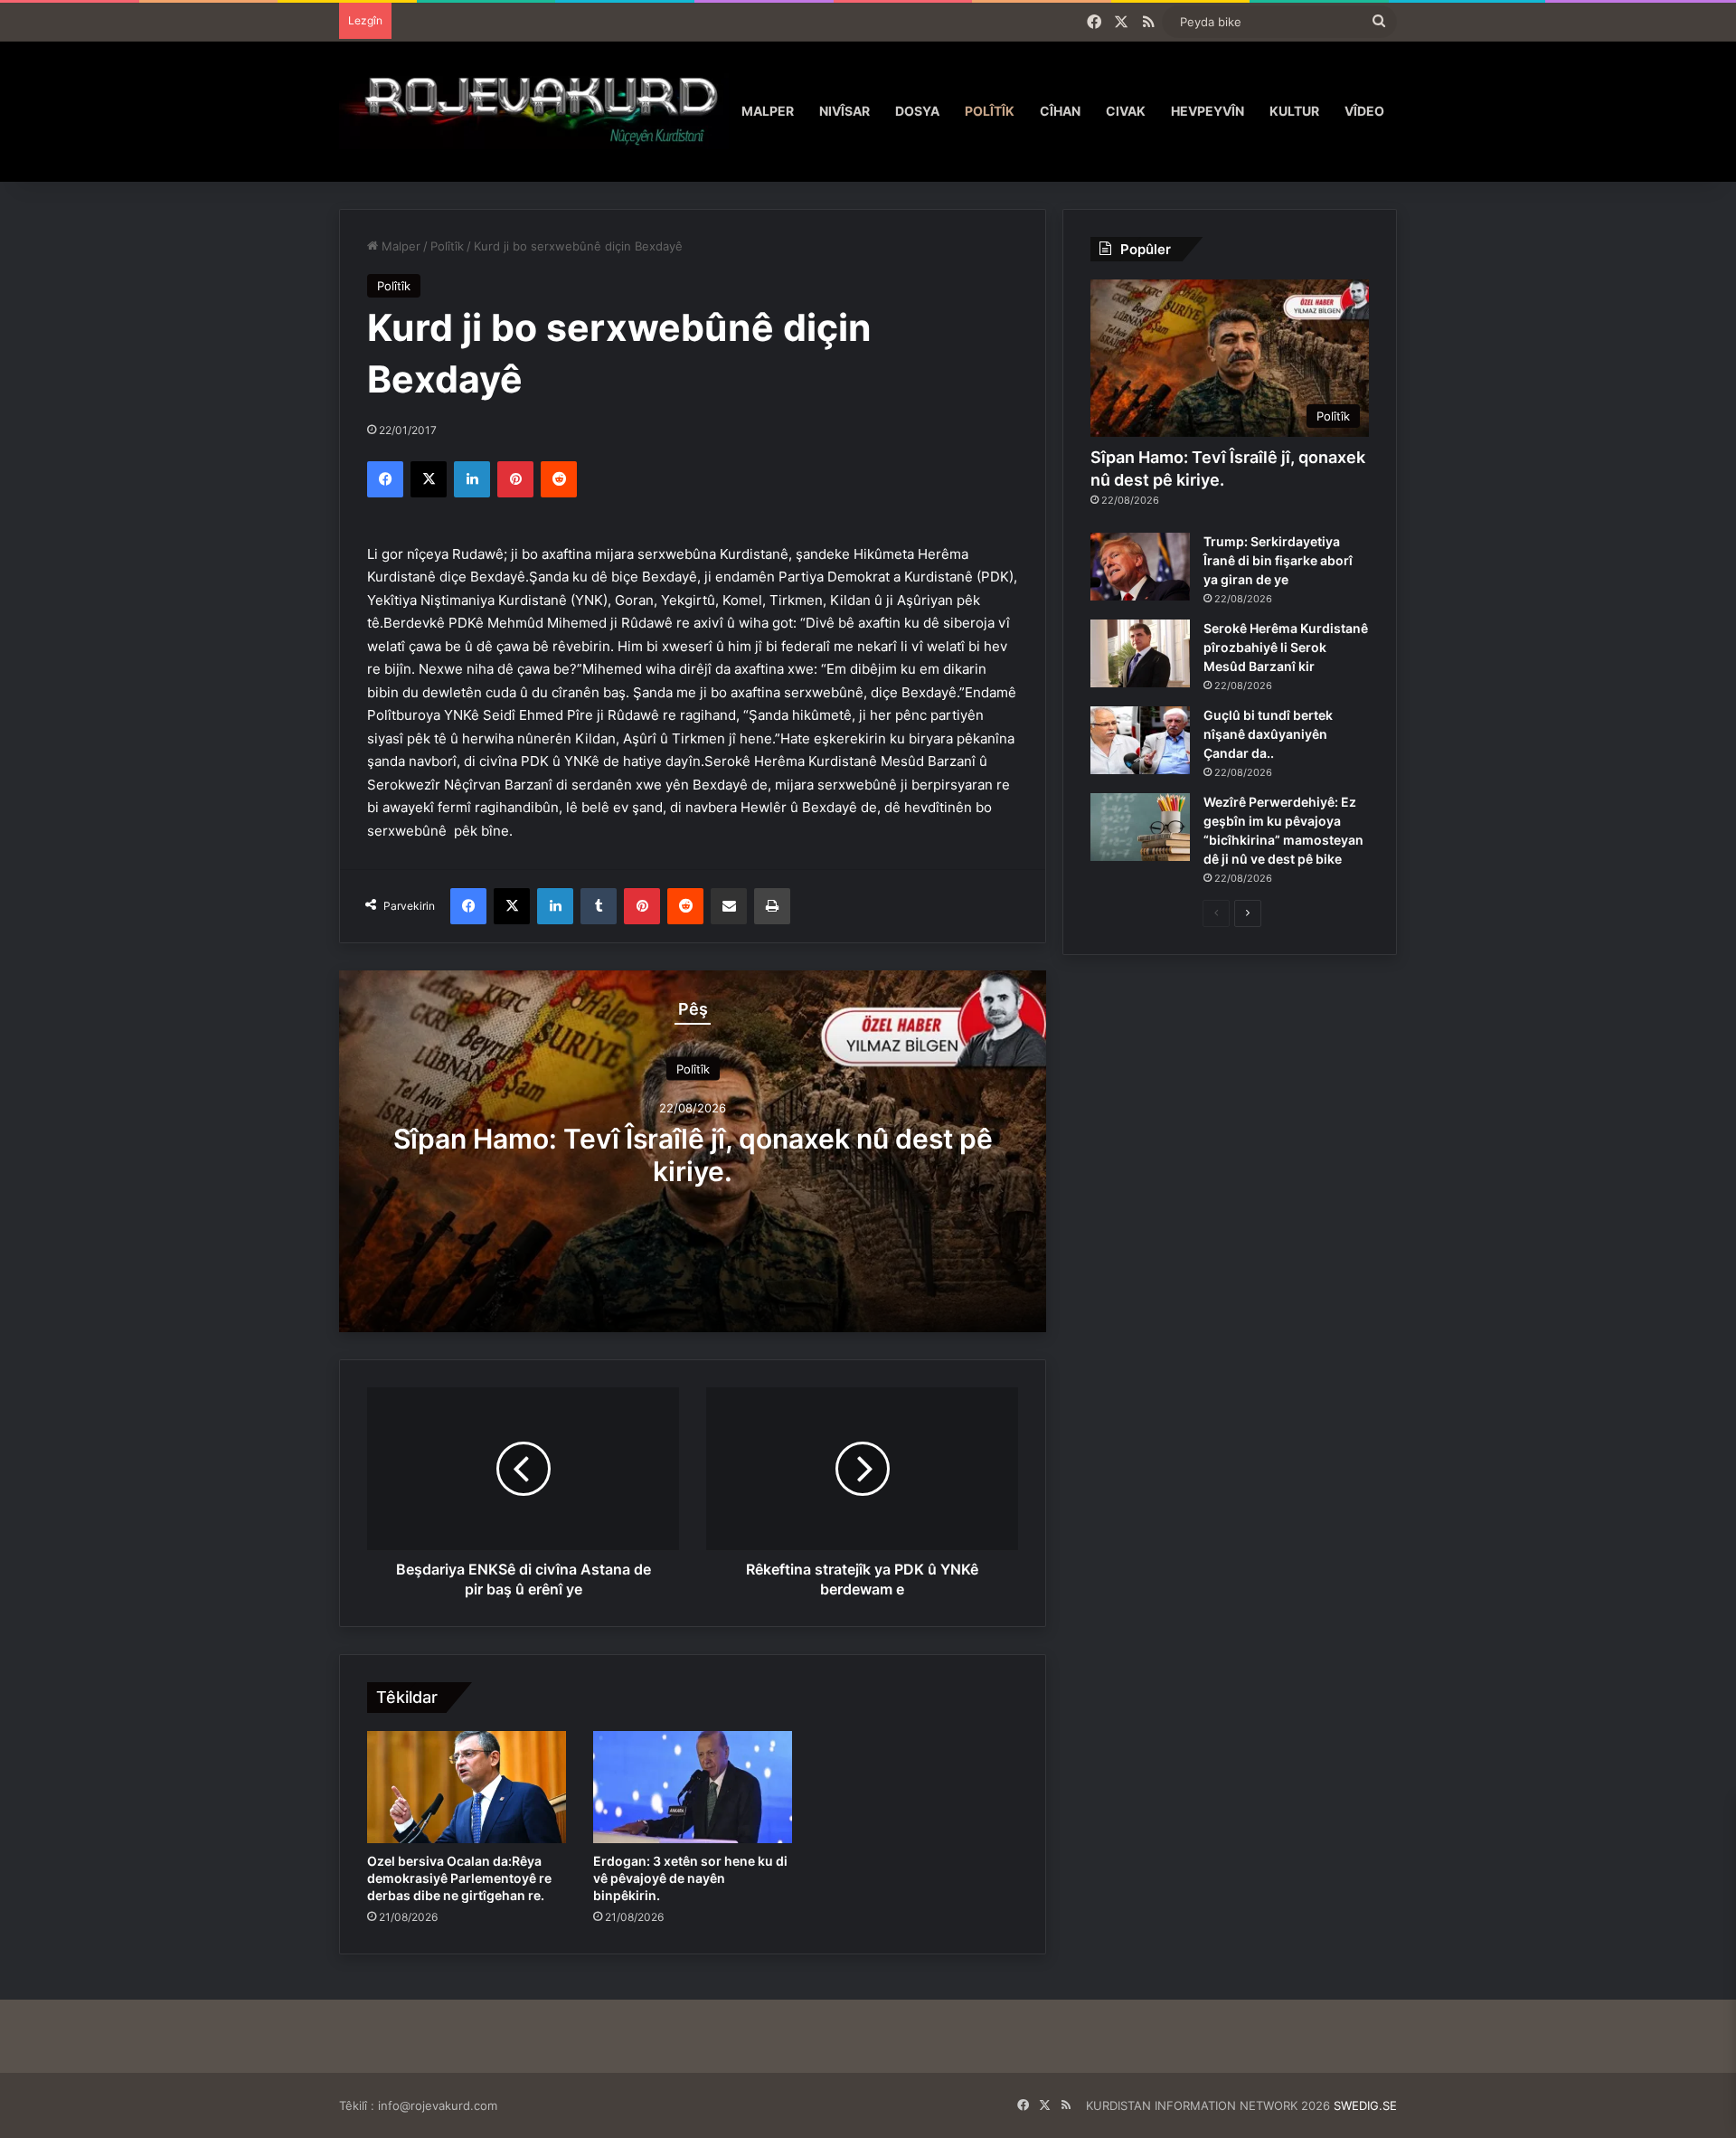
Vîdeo (1364, 111)
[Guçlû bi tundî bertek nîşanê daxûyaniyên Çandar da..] (1140, 740)
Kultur (1294, 111)
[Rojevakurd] (534, 111)
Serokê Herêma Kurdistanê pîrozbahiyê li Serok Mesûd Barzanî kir (1286, 647)
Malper (768, 111)
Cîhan (1060, 111)
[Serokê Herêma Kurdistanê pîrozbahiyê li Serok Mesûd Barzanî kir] (1140, 653)
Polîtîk (990, 111)
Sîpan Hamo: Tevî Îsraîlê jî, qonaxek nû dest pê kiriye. (693, 1154)
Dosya (917, 111)
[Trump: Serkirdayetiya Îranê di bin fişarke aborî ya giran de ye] (1140, 567)
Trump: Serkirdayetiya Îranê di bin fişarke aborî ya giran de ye (1278, 560)
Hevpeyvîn (1208, 111)
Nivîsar (844, 111)
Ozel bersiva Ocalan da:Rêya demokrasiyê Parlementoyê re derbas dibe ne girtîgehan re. (459, 1878)
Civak (1126, 111)
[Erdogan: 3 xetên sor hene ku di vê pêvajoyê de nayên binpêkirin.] (693, 1787)
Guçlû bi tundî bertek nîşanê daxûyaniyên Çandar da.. (1268, 734)
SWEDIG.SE (1365, 2105)
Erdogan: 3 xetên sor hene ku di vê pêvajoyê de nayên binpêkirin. (690, 1878)
